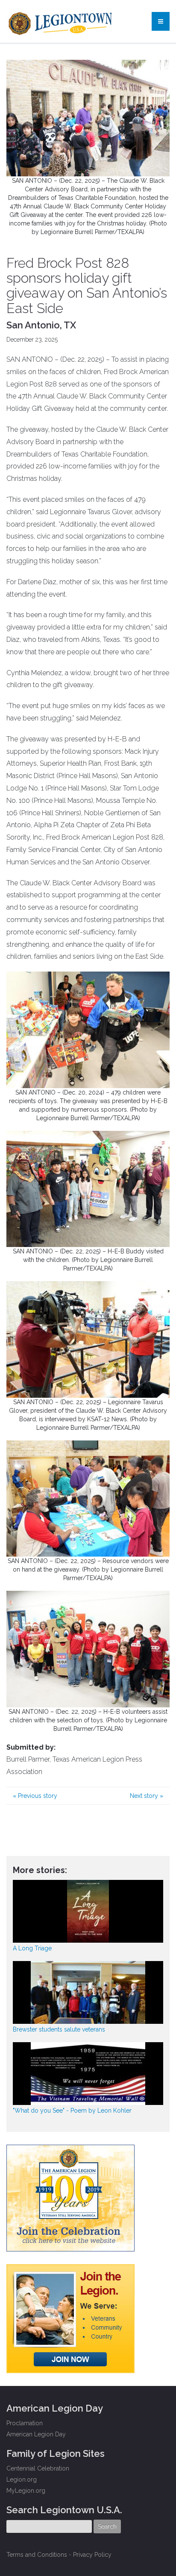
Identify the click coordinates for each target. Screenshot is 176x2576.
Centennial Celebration (38, 2468)
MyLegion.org (26, 2491)
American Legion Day (36, 2434)
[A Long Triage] (88, 1911)
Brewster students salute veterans (59, 2029)
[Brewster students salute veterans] (88, 1992)
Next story (147, 1796)
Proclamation (25, 2423)
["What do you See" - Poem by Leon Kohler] (88, 2074)
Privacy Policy (92, 2555)
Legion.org (22, 2479)
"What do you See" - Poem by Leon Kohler (72, 2111)
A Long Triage (32, 1948)
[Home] (61, 21)
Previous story (35, 1796)
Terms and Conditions (37, 2555)
